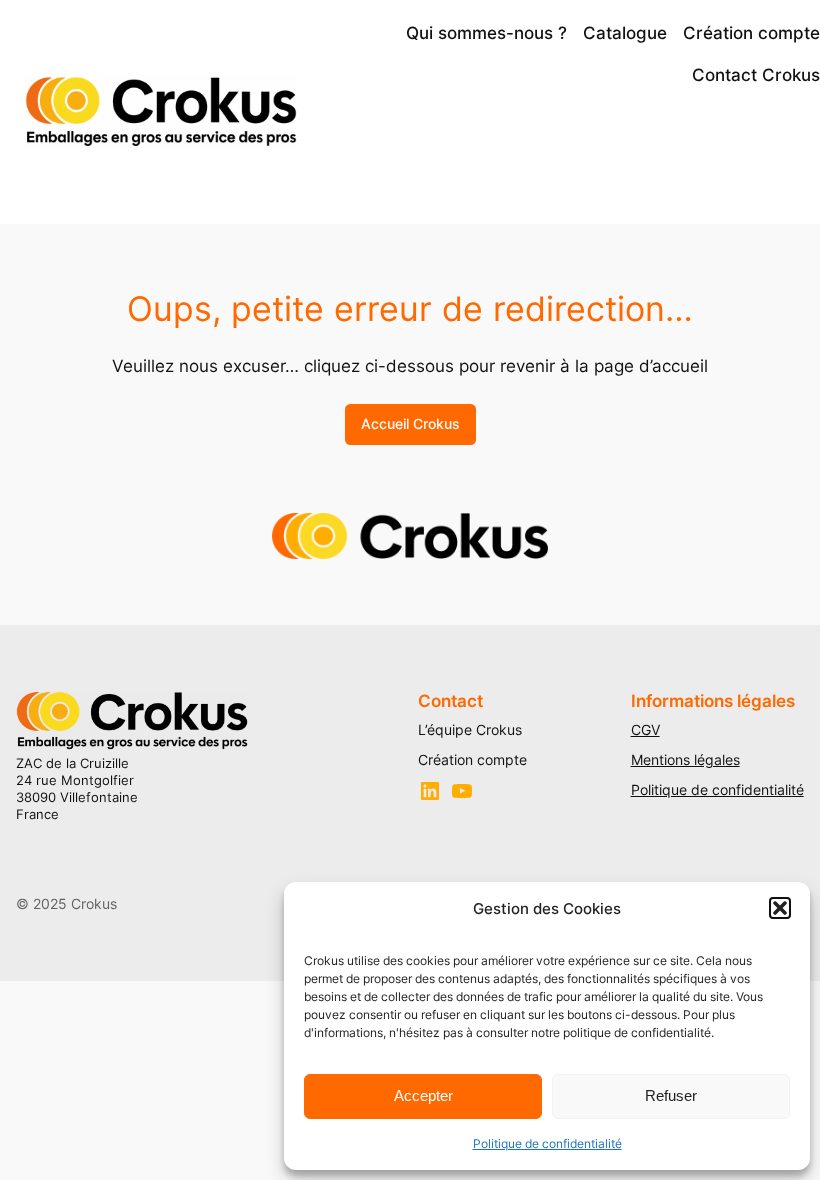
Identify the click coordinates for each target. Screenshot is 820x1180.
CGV (645, 729)
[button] (780, 908)
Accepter (423, 1095)
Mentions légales (685, 759)
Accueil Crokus (410, 423)
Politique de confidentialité (547, 1143)
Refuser (671, 1095)
